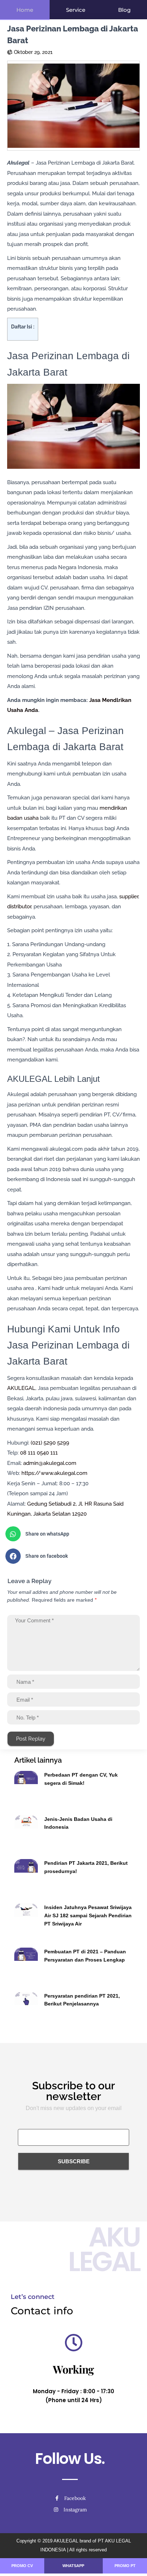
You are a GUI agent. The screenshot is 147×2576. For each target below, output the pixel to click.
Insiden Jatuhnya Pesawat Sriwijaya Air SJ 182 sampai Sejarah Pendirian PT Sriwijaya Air (88, 1915)
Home (25, 10)
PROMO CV (22, 2566)
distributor (19, 907)
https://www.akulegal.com (54, 1473)
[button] (71, 1534)
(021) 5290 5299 (50, 1443)
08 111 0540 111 (39, 1453)
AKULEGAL (21, 1388)
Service (76, 10)
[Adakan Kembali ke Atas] (133, 2562)
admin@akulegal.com (50, 1463)
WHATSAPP (73, 2566)
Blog (124, 10)
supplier (129, 897)
